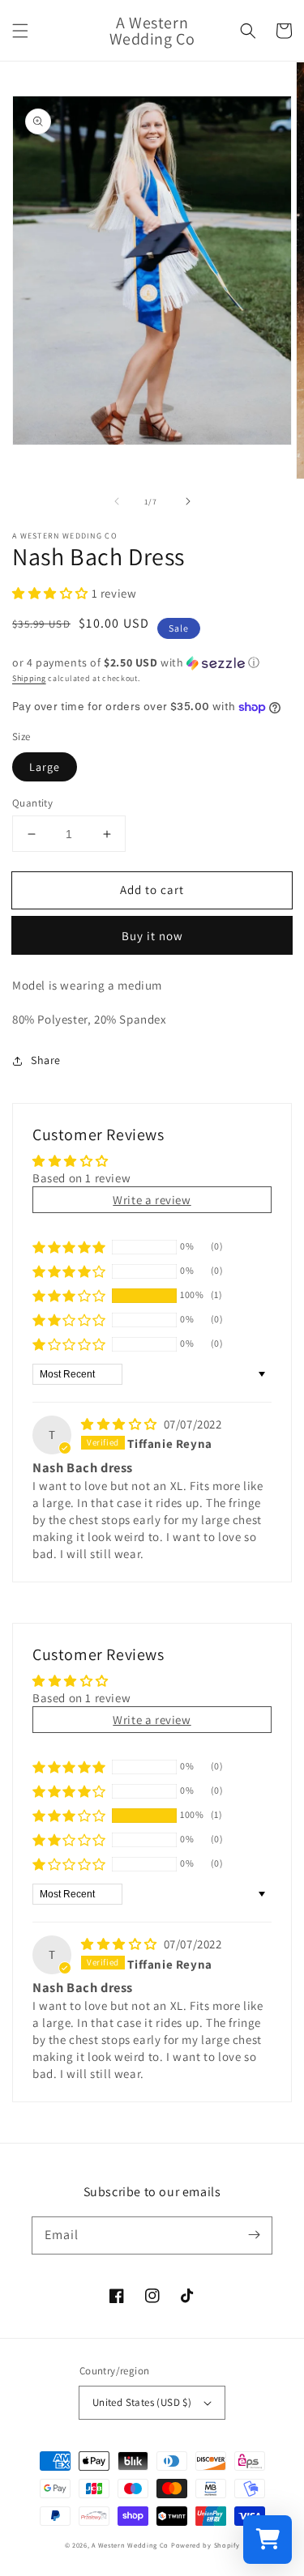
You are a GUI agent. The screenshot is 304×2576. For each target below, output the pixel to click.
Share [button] (46, 1060)
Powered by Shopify (206, 2545)
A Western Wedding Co (130, 2545)
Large (45, 767)
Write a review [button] (152, 1200)
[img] (121, 1424)
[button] (20, 31)
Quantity (32, 803)
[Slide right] (188, 501)
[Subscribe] (254, 2235)
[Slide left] (117, 501)
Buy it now (152, 936)
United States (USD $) (142, 2402)
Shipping (29, 678)
